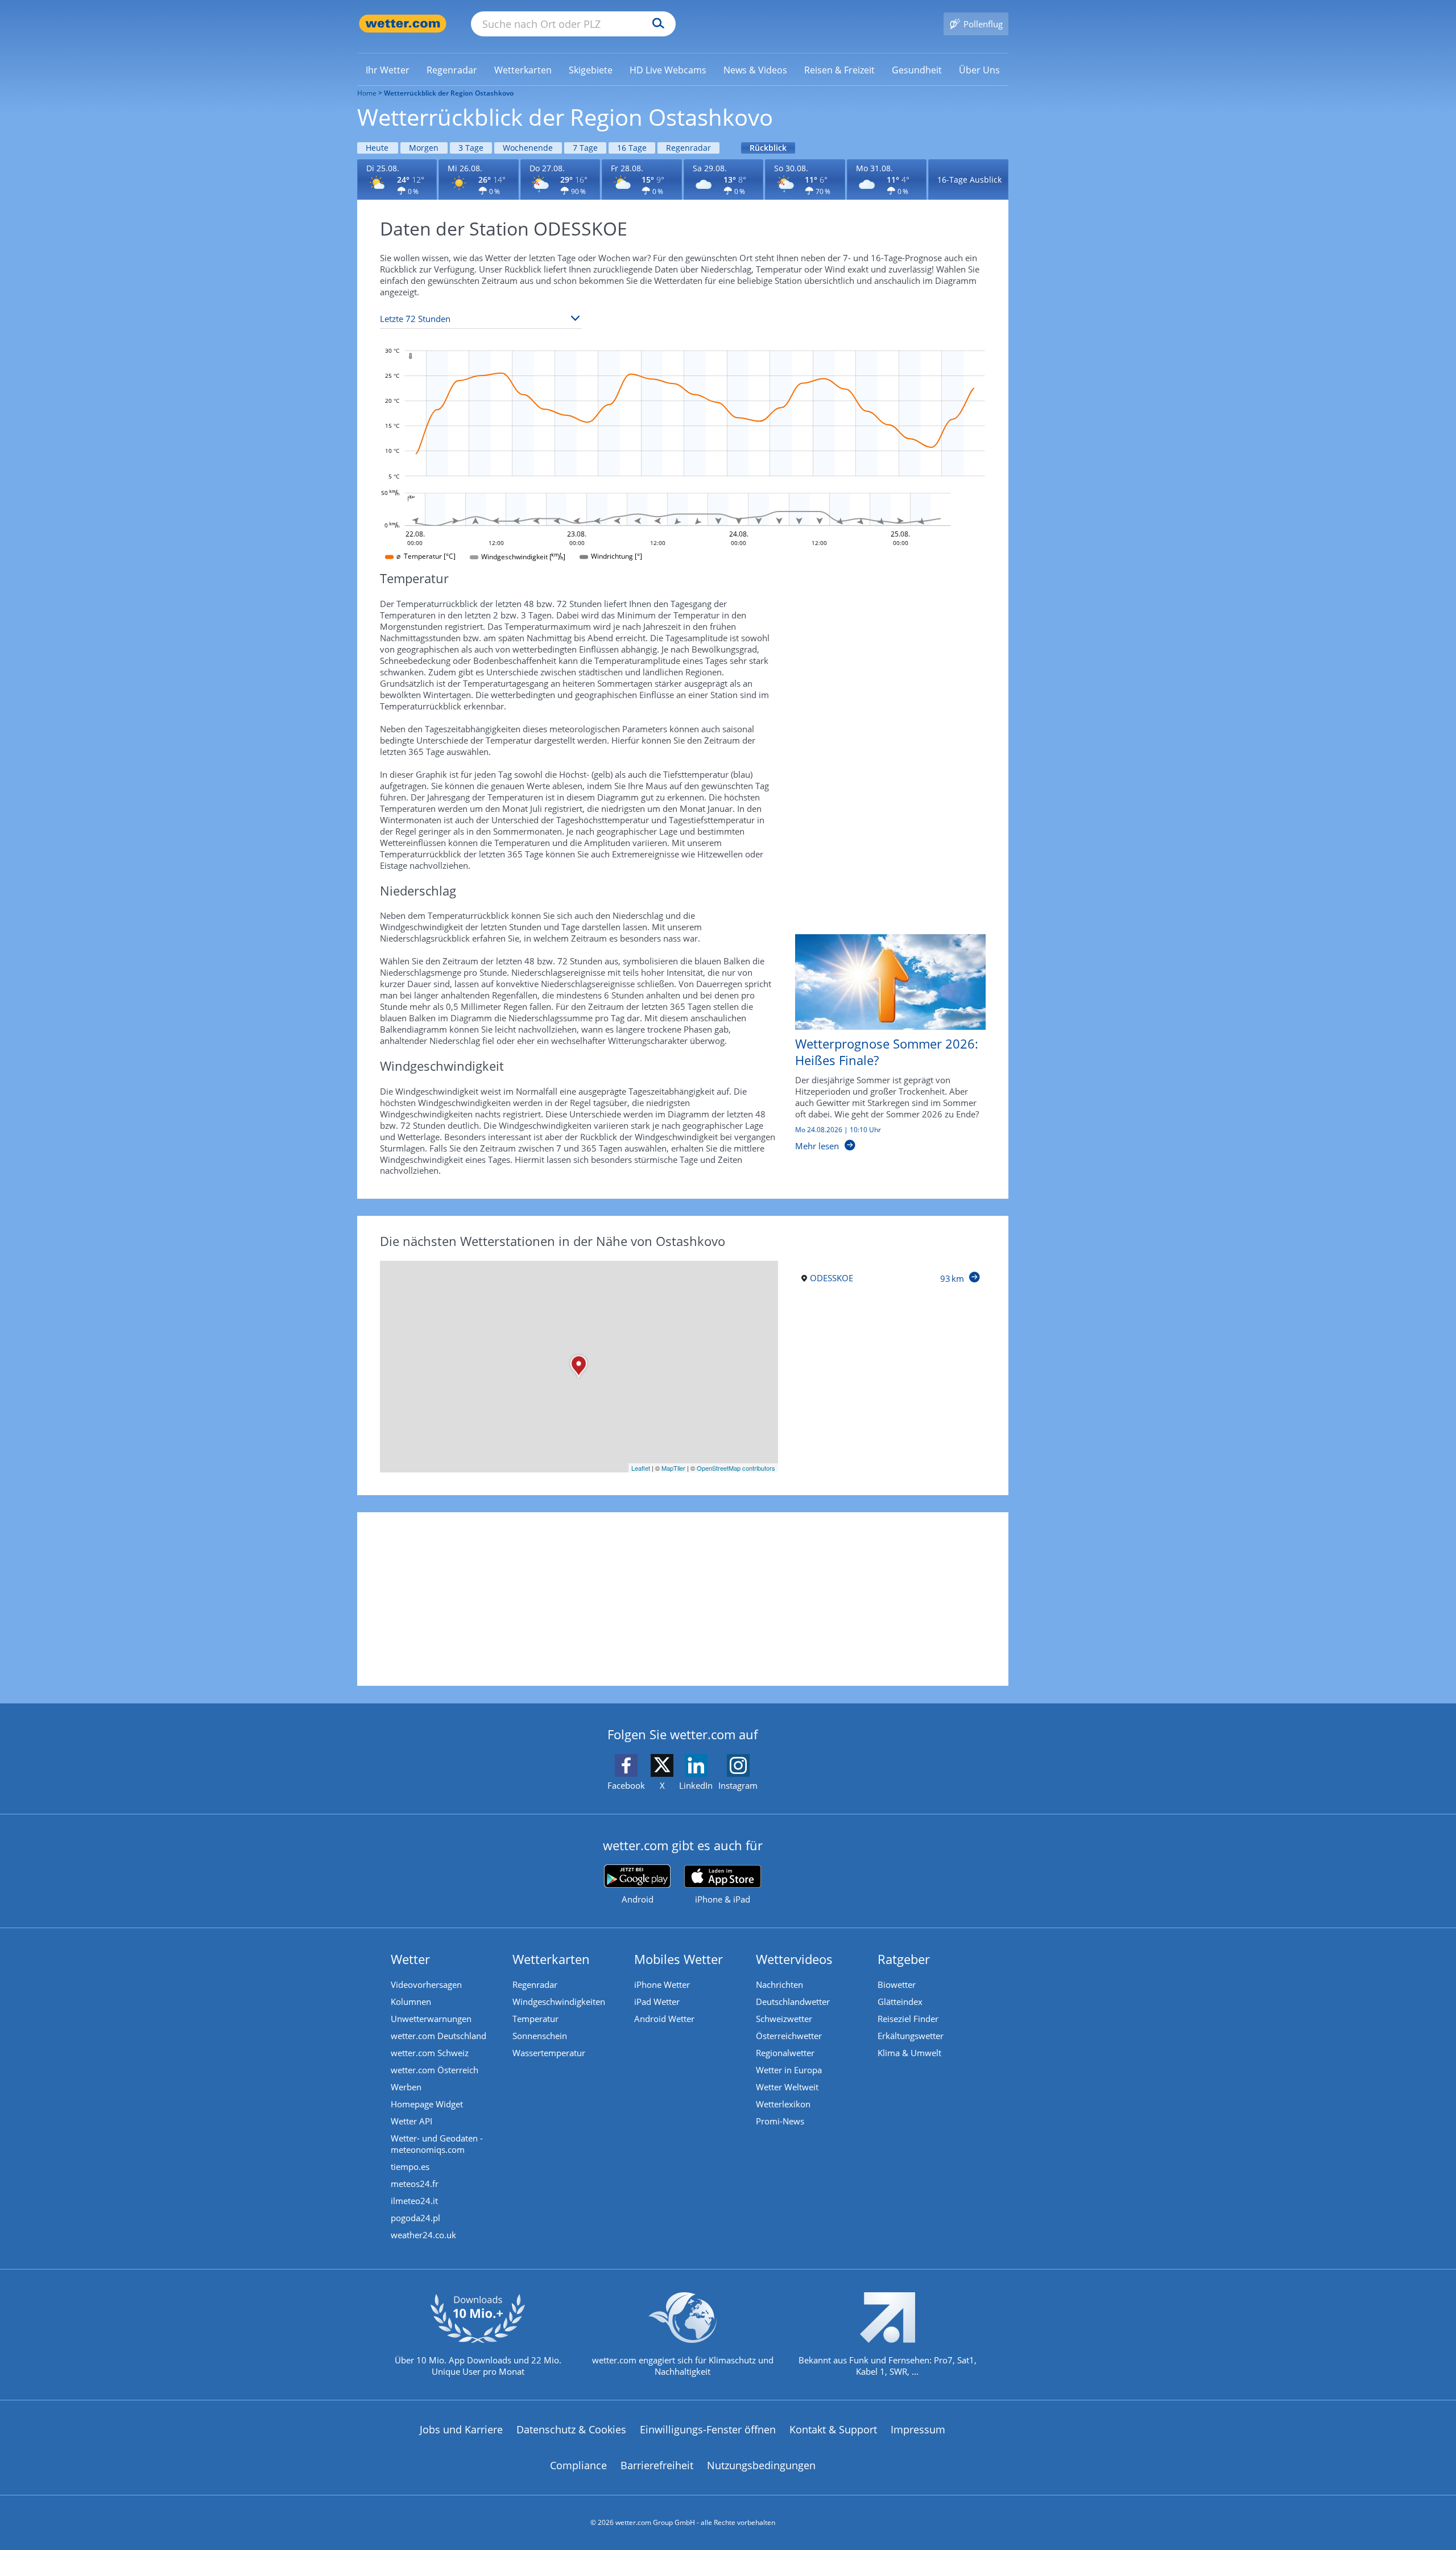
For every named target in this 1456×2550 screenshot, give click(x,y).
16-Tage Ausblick (969, 180)
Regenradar (688, 148)
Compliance (578, 2465)
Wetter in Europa (789, 2070)
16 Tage (632, 148)
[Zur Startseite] (403, 24)
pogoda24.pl (415, 2218)
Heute (377, 148)
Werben (406, 2087)
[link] (388, 70)
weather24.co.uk (423, 2235)
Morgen (424, 148)
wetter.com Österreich (435, 2070)
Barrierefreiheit (657, 2465)
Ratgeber (904, 1959)
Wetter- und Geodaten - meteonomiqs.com (437, 2144)
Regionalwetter (785, 2053)
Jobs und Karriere (461, 2429)
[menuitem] (388, 69)
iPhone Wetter (662, 1984)
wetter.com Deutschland (439, 2036)
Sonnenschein (540, 2036)
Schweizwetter (784, 2019)
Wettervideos (794, 1959)
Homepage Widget (427, 2104)
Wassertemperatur (549, 2053)
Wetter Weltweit (787, 2087)
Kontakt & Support (833, 2429)
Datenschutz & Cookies (571, 2429)
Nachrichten (779, 1984)
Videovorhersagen (426, 1984)
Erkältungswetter (911, 2036)
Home (367, 93)
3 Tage (471, 148)
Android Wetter (664, 2019)
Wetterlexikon (783, 2104)
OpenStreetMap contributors (736, 1468)
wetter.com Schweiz (430, 2053)
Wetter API (411, 2121)
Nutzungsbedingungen (761, 2465)
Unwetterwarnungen (431, 2019)
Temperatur (535, 2019)
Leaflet (641, 1468)
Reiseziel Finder (908, 2019)
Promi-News (780, 2121)
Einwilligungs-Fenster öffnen (708, 2429)
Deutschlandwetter (793, 2002)
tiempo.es (410, 2167)
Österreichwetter (789, 2036)
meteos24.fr (415, 2184)
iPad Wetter (657, 2002)
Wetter (410, 1959)
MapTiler (673, 1468)
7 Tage (585, 148)
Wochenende (528, 148)
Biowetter (897, 1984)
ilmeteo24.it (414, 2201)
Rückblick (768, 148)
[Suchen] (655, 24)
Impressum (918, 2429)
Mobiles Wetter (679, 1959)
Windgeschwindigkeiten (559, 2002)
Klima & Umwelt (909, 2053)
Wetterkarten (551, 1959)
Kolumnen (411, 2002)
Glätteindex (900, 2002)
